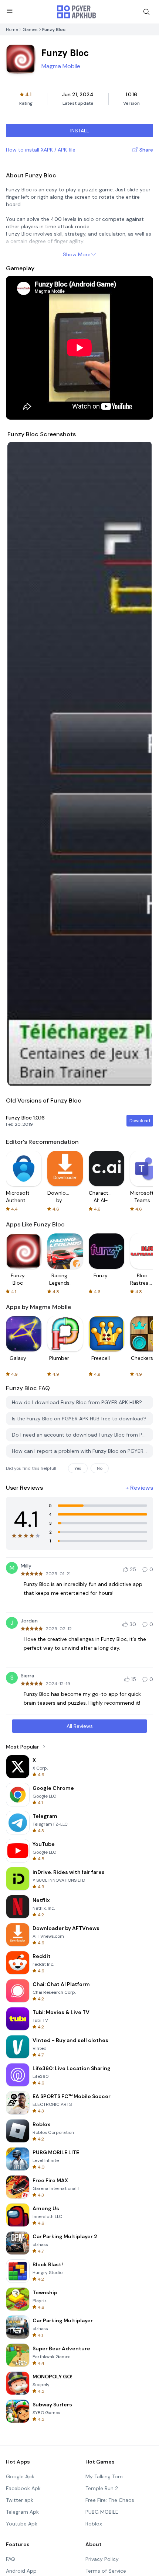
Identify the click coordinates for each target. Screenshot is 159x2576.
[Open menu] (10, 11)
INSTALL (80, 131)
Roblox (94, 2524)
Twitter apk (20, 2500)
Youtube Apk (22, 2524)
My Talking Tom (104, 2476)
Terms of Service (106, 2571)
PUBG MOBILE (102, 2512)
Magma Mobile (61, 66)
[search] (146, 12)
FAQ (11, 2559)
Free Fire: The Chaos (110, 2500)
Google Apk (20, 2476)
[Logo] (77, 12)
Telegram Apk (22, 2512)
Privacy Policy (102, 2559)
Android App (21, 2571)
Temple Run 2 (102, 2488)
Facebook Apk (23, 2488)
